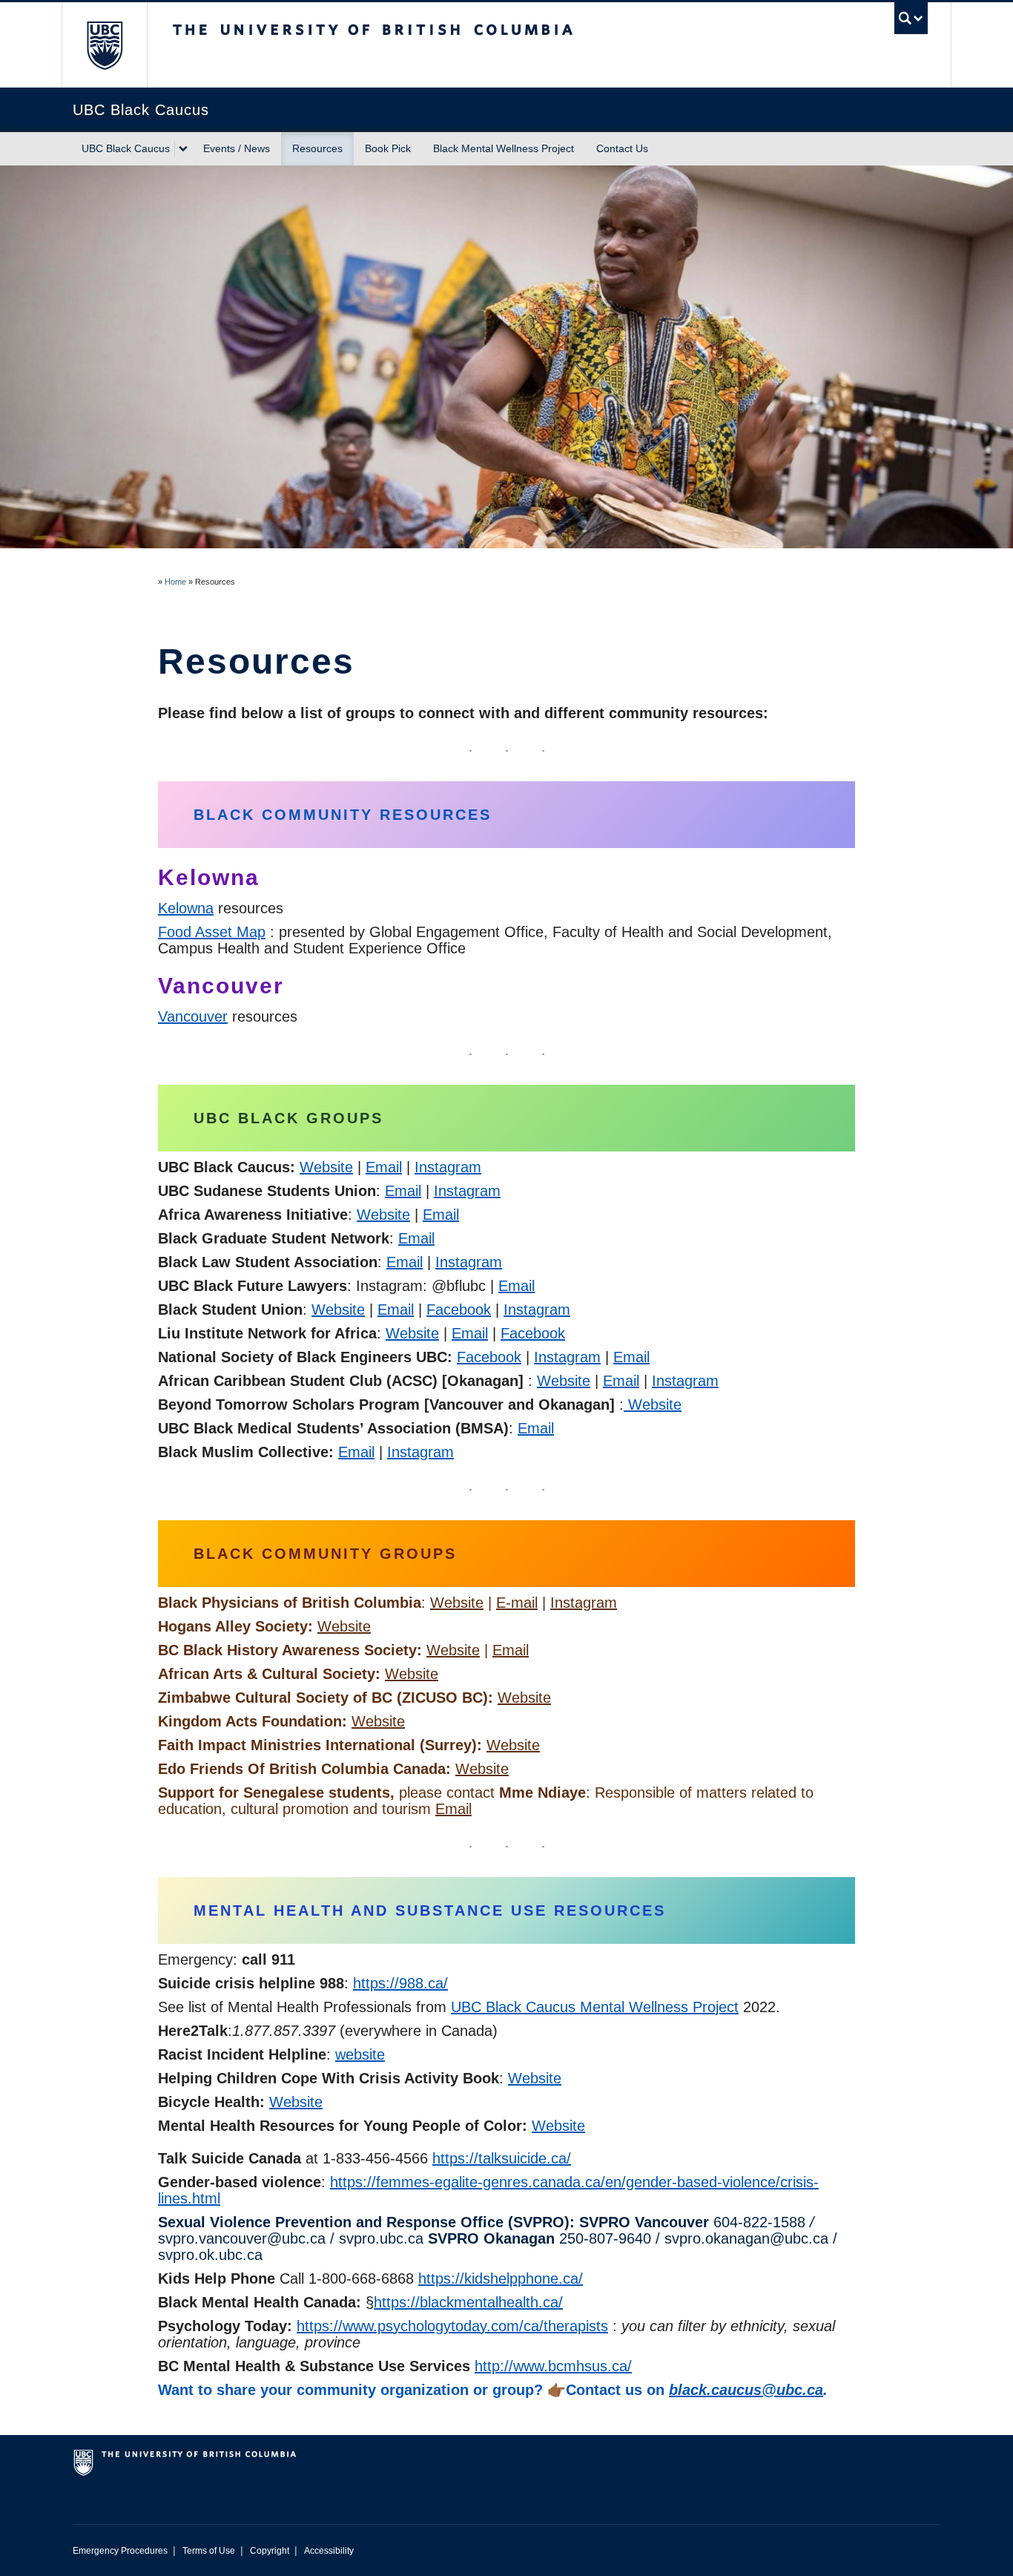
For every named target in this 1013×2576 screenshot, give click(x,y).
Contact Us (622, 148)
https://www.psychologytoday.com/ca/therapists (452, 2326)
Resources (317, 148)
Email (384, 1167)
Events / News (237, 148)
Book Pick (388, 148)
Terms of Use (209, 2551)
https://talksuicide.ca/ (502, 2158)
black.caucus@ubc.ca (746, 2390)
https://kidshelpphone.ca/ (501, 2278)
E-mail (517, 1603)
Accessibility (329, 2551)
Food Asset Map (212, 932)
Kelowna (186, 908)
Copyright (270, 2551)
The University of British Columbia (104, 45)
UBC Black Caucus (126, 148)
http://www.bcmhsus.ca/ (553, 2366)
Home (175, 582)
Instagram (448, 1167)
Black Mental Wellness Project (504, 148)
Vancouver (193, 1016)
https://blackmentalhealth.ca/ (468, 2302)
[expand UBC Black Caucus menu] (183, 149)
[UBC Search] (911, 18)
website (360, 2054)
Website (326, 1167)
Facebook (459, 1310)
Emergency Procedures (120, 2551)
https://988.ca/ (400, 1983)
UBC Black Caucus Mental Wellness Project (595, 2007)
